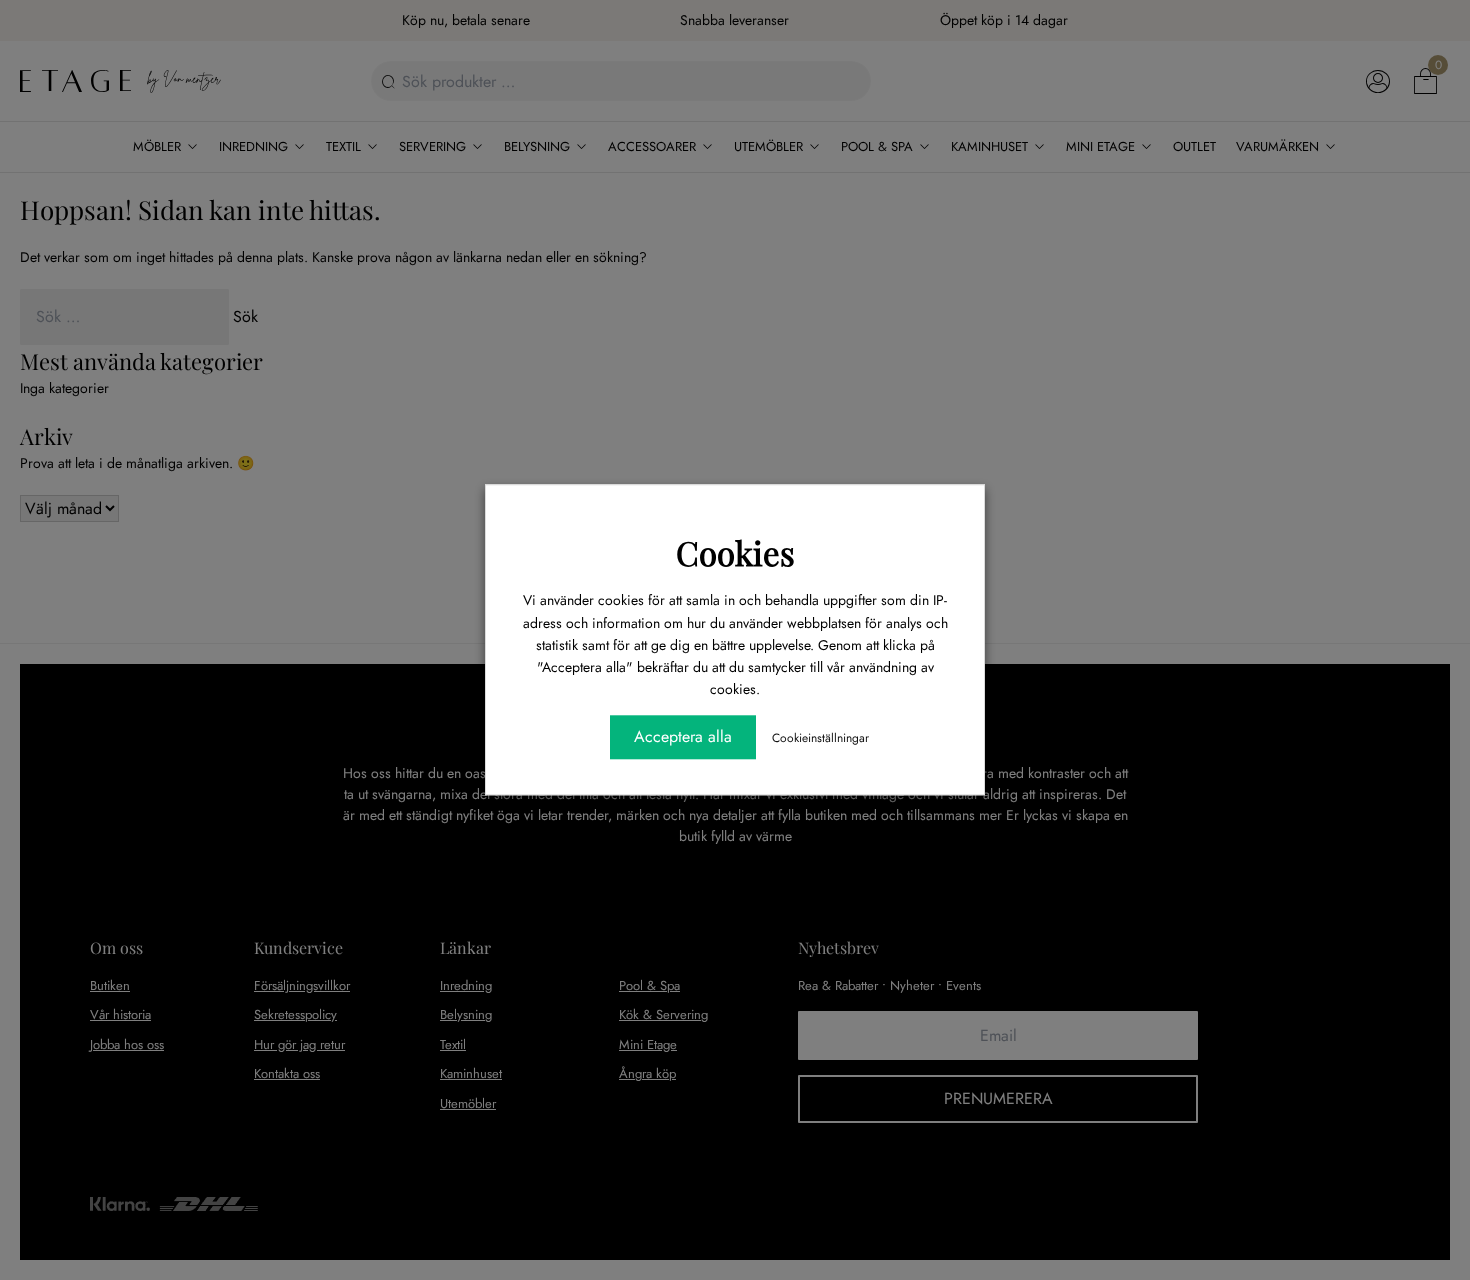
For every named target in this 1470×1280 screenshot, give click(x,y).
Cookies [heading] (735, 552)
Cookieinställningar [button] (820, 739)
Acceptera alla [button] (683, 737)
